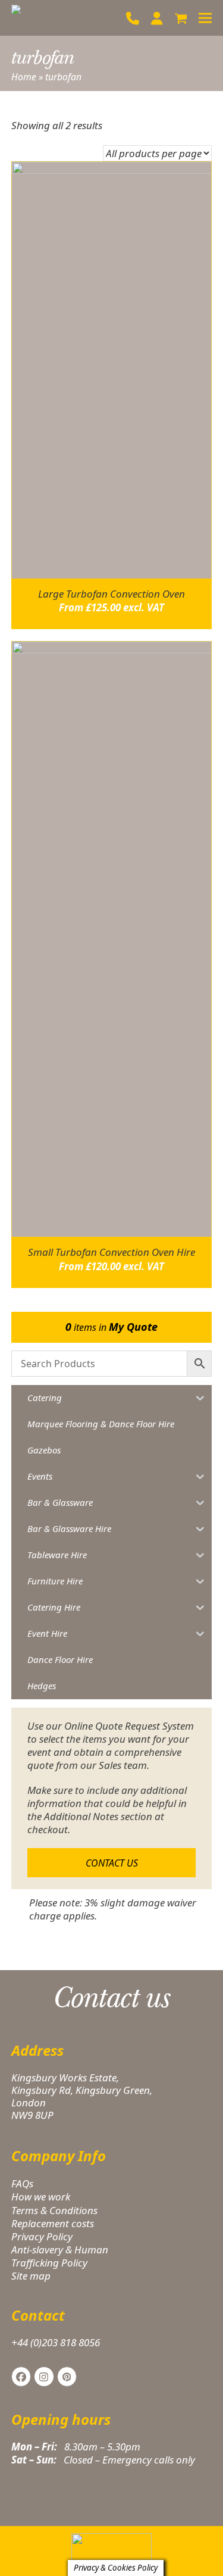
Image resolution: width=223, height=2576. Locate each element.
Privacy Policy (42, 2236)
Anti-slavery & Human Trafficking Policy (60, 2256)
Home (24, 77)
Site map (31, 2276)
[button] (181, 18)
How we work (41, 2197)
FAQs (22, 2183)
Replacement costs (53, 2223)
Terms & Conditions (54, 2210)
